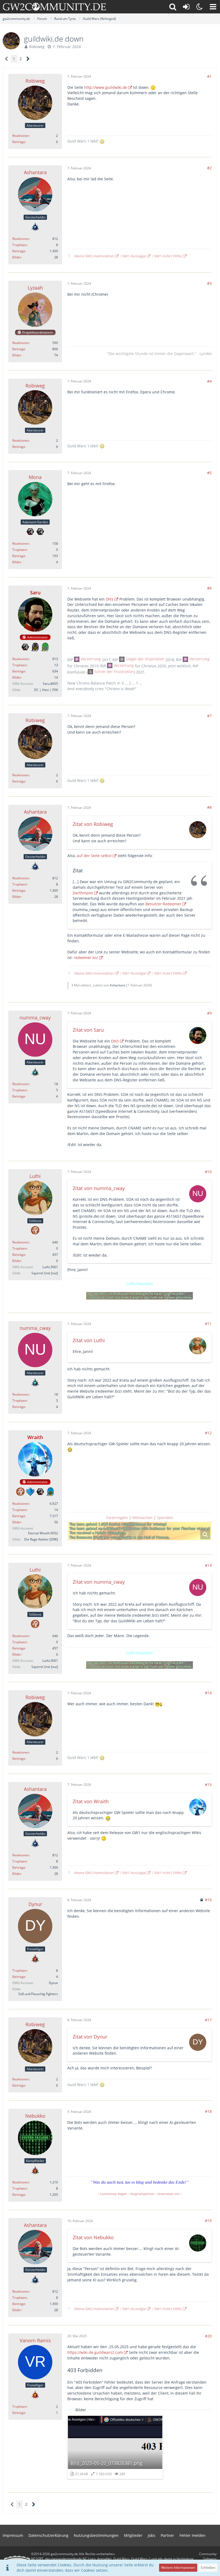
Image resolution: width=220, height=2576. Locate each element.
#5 (209, 473)
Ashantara (118, 985)
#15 (208, 1785)
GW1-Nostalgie (134, 256)
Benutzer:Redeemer (163, 904)
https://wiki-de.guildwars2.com (95, 2352)
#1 (209, 76)
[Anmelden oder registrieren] (186, 7)
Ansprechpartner (142, 2194)
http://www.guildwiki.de (106, 87)
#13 (208, 1565)
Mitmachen (142, 1518)
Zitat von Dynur (90, 2037)
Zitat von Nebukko (93, 2237)
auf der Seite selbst (94, 856)
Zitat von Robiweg (93, 824)
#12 (208, 1433)
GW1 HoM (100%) (168, 256)
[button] (213, 7)
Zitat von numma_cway (99, 1188)
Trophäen (20, 245)
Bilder (17, 257)
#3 (209, 283)
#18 (208, 2111)
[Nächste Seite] (28, 59)
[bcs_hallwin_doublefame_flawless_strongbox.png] (140, 1531)
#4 (209, 381)
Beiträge (19, 142)
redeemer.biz (86, 958)
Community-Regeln (113, 2194)
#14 (208, 1693)
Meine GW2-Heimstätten (94, 256)
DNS (110, 599)
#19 (208, 2221)
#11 (208, 1324)
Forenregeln (117, 1518)
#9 (209, 1013)
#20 (208, 2336)
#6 (209, 588)
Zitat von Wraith (91, 1801)
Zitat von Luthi (89, 1340)
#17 (208, 2020)
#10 (208, 1172)
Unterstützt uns (168, 2194)
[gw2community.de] (54, 7)
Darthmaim (83, 893)
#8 (209, 807)
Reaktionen (21, 136)
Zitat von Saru (88, 1030)
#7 (209, 716)
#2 (209, 168)
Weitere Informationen (178, 2568)
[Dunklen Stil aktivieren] (200, 7)
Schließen (208, 2568)
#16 (208, 1900)
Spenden (165, 1518)
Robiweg (37, 47)
